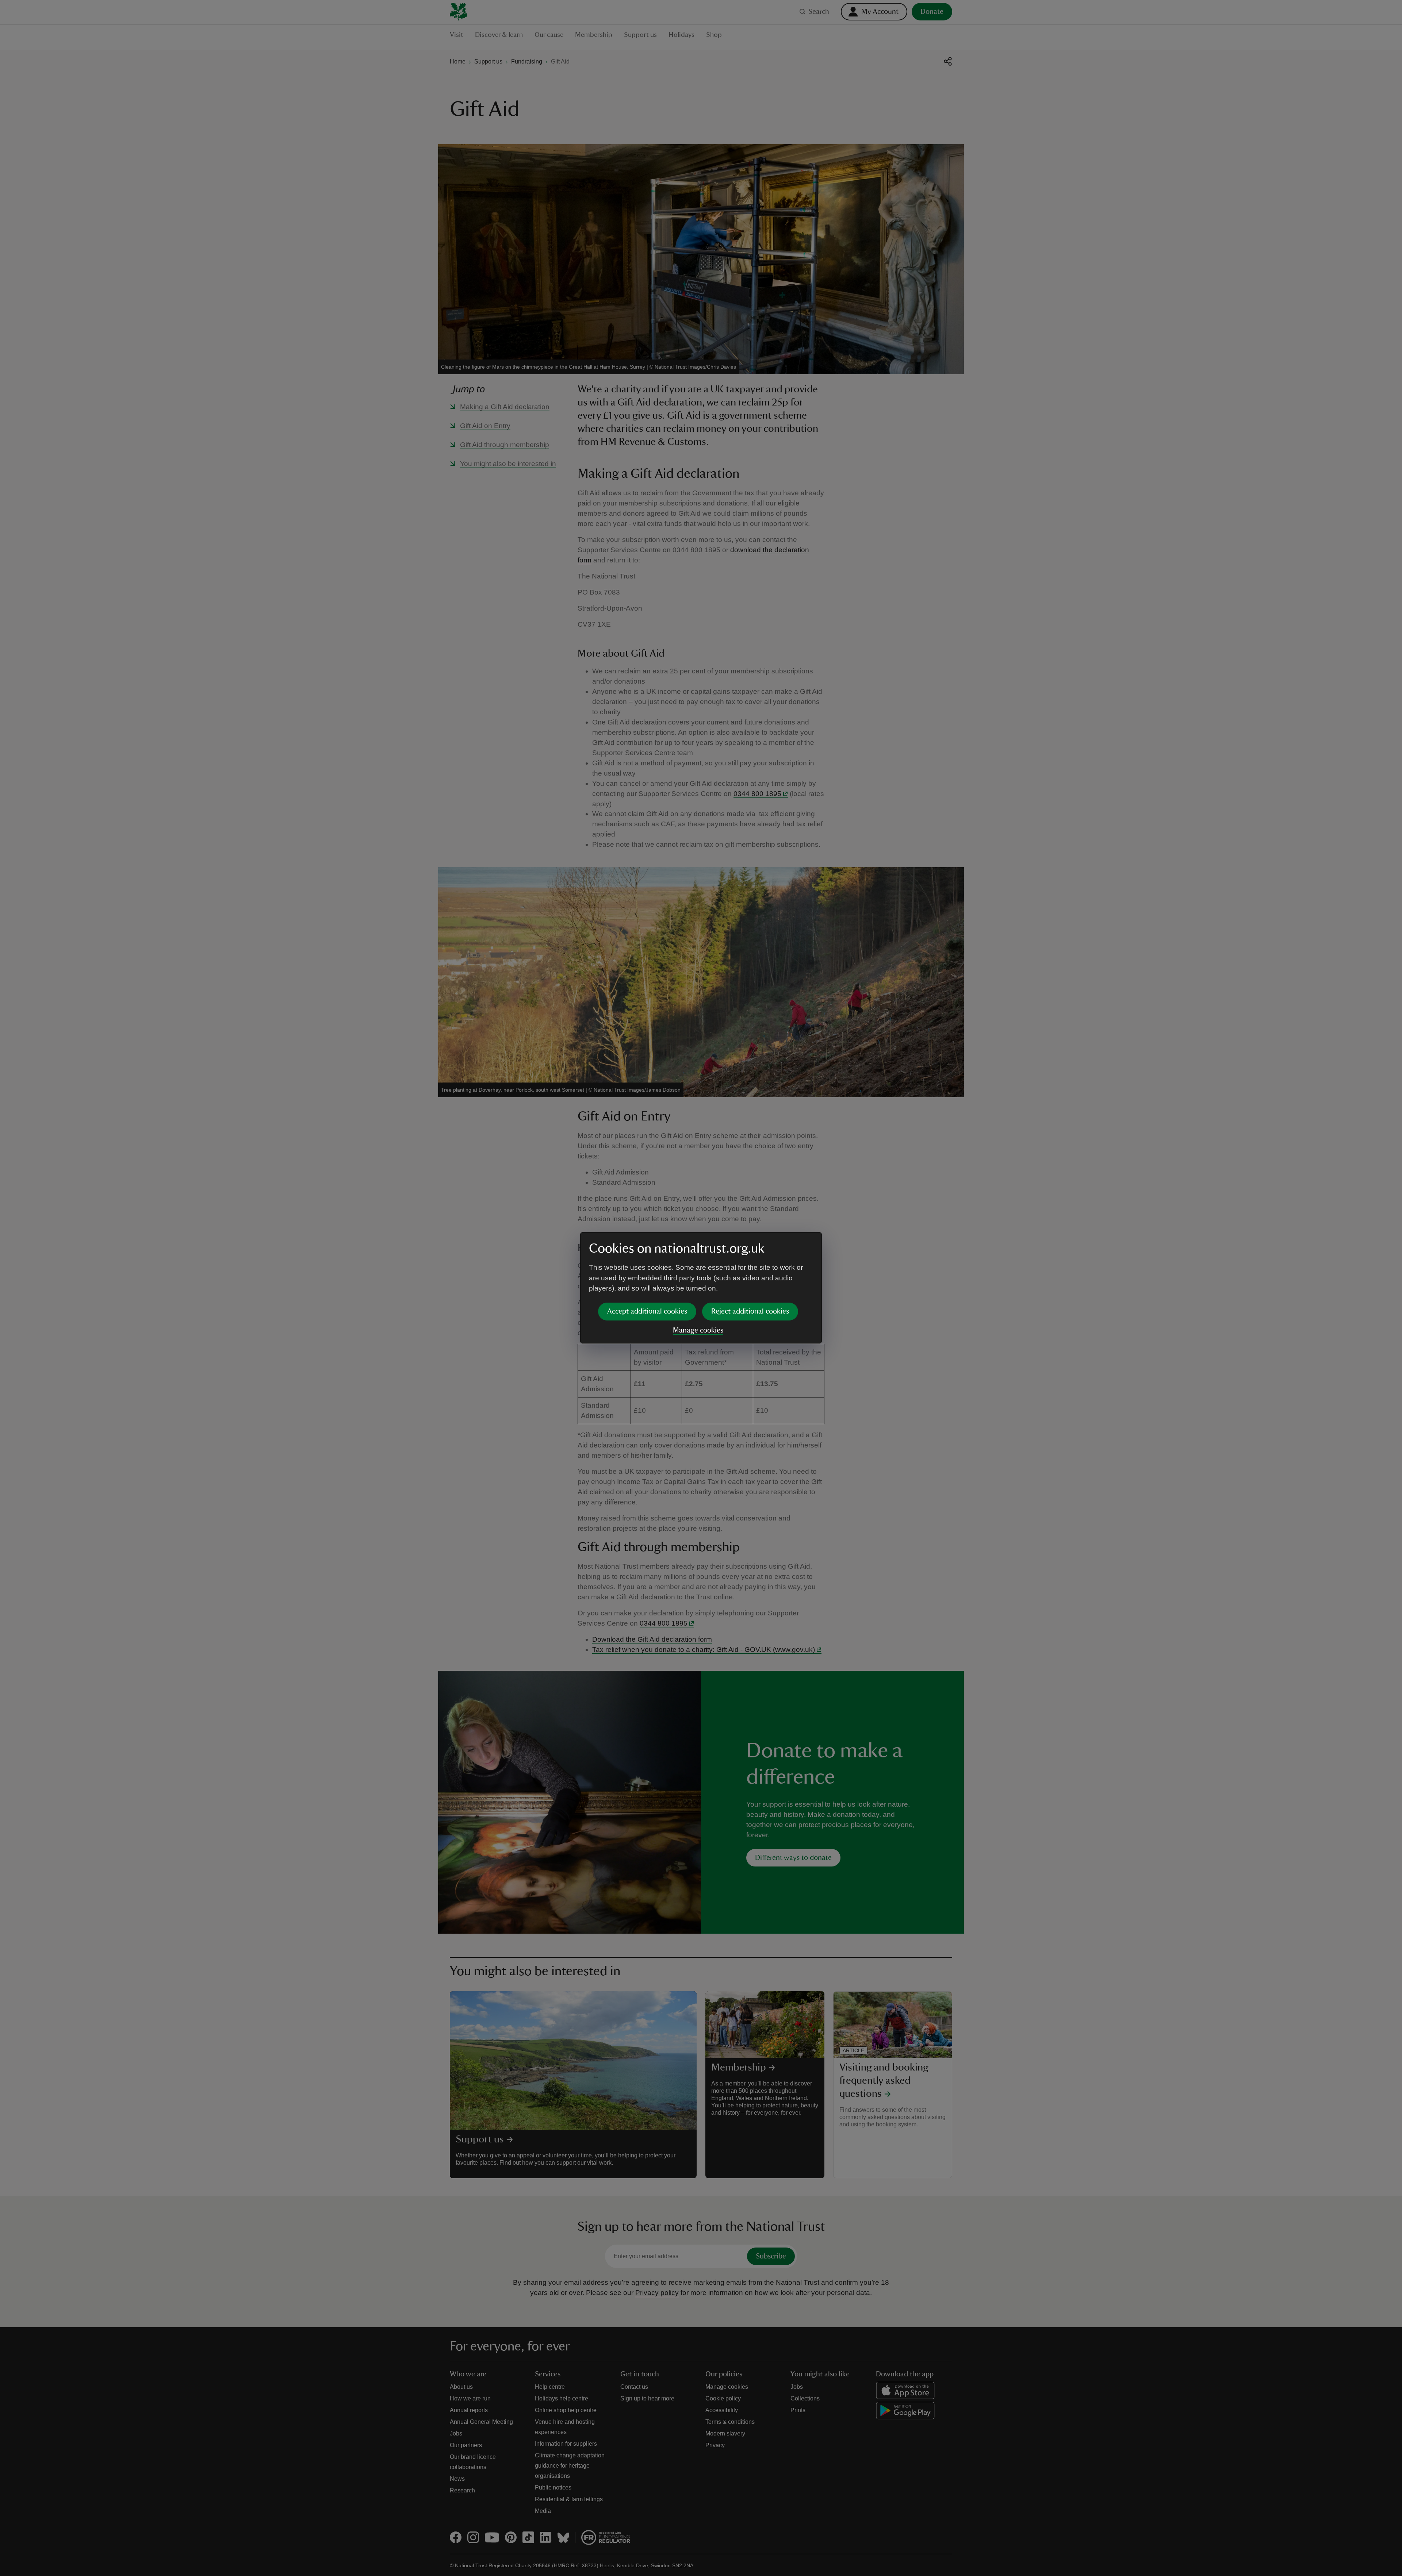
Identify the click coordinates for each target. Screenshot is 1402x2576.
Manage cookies (698, 1330)
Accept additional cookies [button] (647, 1311)
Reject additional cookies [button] (750, 1311)
